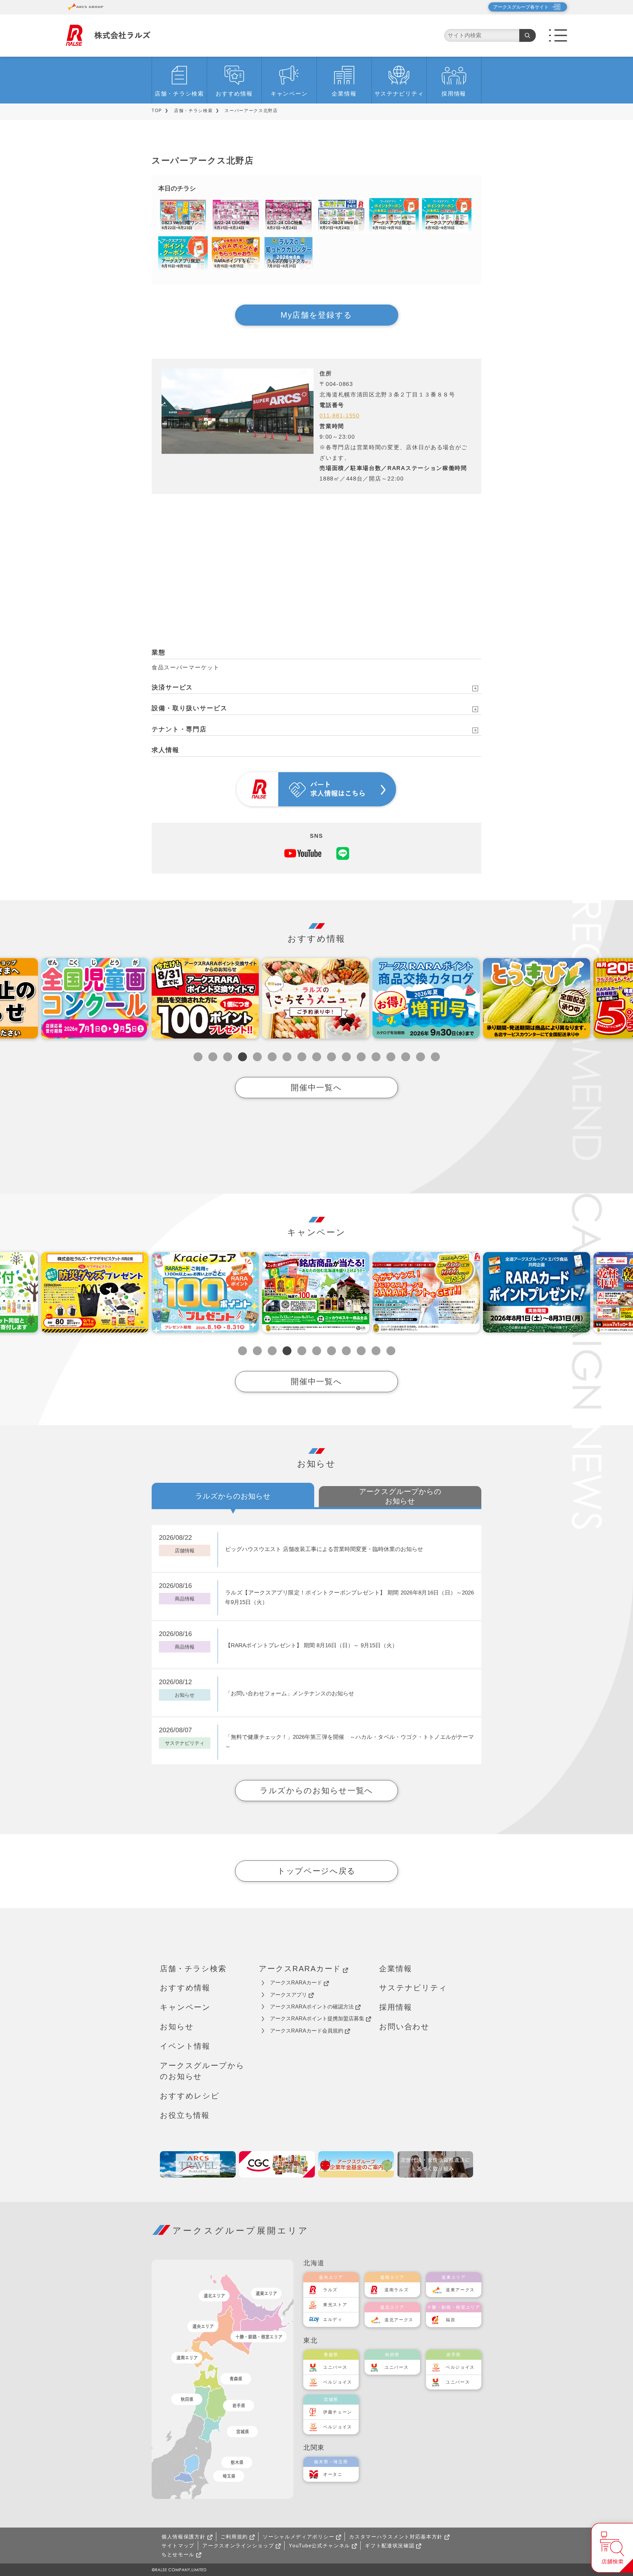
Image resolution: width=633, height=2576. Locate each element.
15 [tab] (406, 1057)
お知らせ (177, 2027)
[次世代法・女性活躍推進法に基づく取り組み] (435, 2164)
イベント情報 (185, 2046)
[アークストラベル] (198, 2164)
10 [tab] (332, 1057)
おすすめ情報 (234, 94)
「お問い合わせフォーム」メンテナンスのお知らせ (290, 1694)
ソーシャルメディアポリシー (299, 2537)
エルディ (333, 2319)
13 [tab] (376, 1057)
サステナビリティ (399, 94)
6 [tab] (272, 1057)
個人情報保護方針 (184, 2537)
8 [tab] (302, 1057)
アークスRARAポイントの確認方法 (312, 2007)
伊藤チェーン (338, 2412)
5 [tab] (257, 1057)
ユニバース (335, 2367)
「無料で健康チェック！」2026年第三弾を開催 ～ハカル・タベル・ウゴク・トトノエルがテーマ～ (349, 1742)
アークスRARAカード (300, 1969)
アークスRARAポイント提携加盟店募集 (317, 2019)
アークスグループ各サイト (521, 7)
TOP (157, 111)
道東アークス (460, 2290)
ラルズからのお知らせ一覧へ (316, 1790)
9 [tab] (317, 1057)
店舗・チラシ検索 (179, 94)
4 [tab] (242, 1057)
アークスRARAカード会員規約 (307, 2031)
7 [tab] (287, 1057)
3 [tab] (228, 1057)
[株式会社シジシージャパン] (277, 2164)
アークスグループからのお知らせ (202, 2071)
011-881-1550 (339, 416)
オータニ (333, 2474)
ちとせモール (178, 2554)
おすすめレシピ (190, 2096)
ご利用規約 (234, 2537)
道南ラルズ (397, 2290)
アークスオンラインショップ (238, 2546)
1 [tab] (198, 1057)
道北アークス (399, 2320)
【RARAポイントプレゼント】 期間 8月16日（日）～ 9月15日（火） (311, 1645)
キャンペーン (289, 94)
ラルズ (330, 2290)
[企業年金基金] (356, 2164)
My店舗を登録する (316, 315)
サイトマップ (178, 2546)
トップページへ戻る (316, 1871)
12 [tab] (361, 1057)
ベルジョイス (338, 2382)
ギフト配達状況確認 (390, 2546)
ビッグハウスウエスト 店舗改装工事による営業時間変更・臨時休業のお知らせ (324, 1549)
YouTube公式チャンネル (319, 2546)
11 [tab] (346, 1057)
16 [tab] (421, 1057)
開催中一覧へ (316, 1087)
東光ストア (335, 2305)
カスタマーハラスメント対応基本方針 (396, 2537)
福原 (451, 2320)
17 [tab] (435, 1057)
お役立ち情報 (185, 2115)
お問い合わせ (404, 2027)
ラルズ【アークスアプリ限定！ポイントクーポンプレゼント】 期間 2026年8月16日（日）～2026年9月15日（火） (349, 1597)
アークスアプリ (288, 1995)
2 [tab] (213, 1057)
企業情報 (344, 94)
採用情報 (454, 94)
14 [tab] (391, 1057)
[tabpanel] (205, 998)
